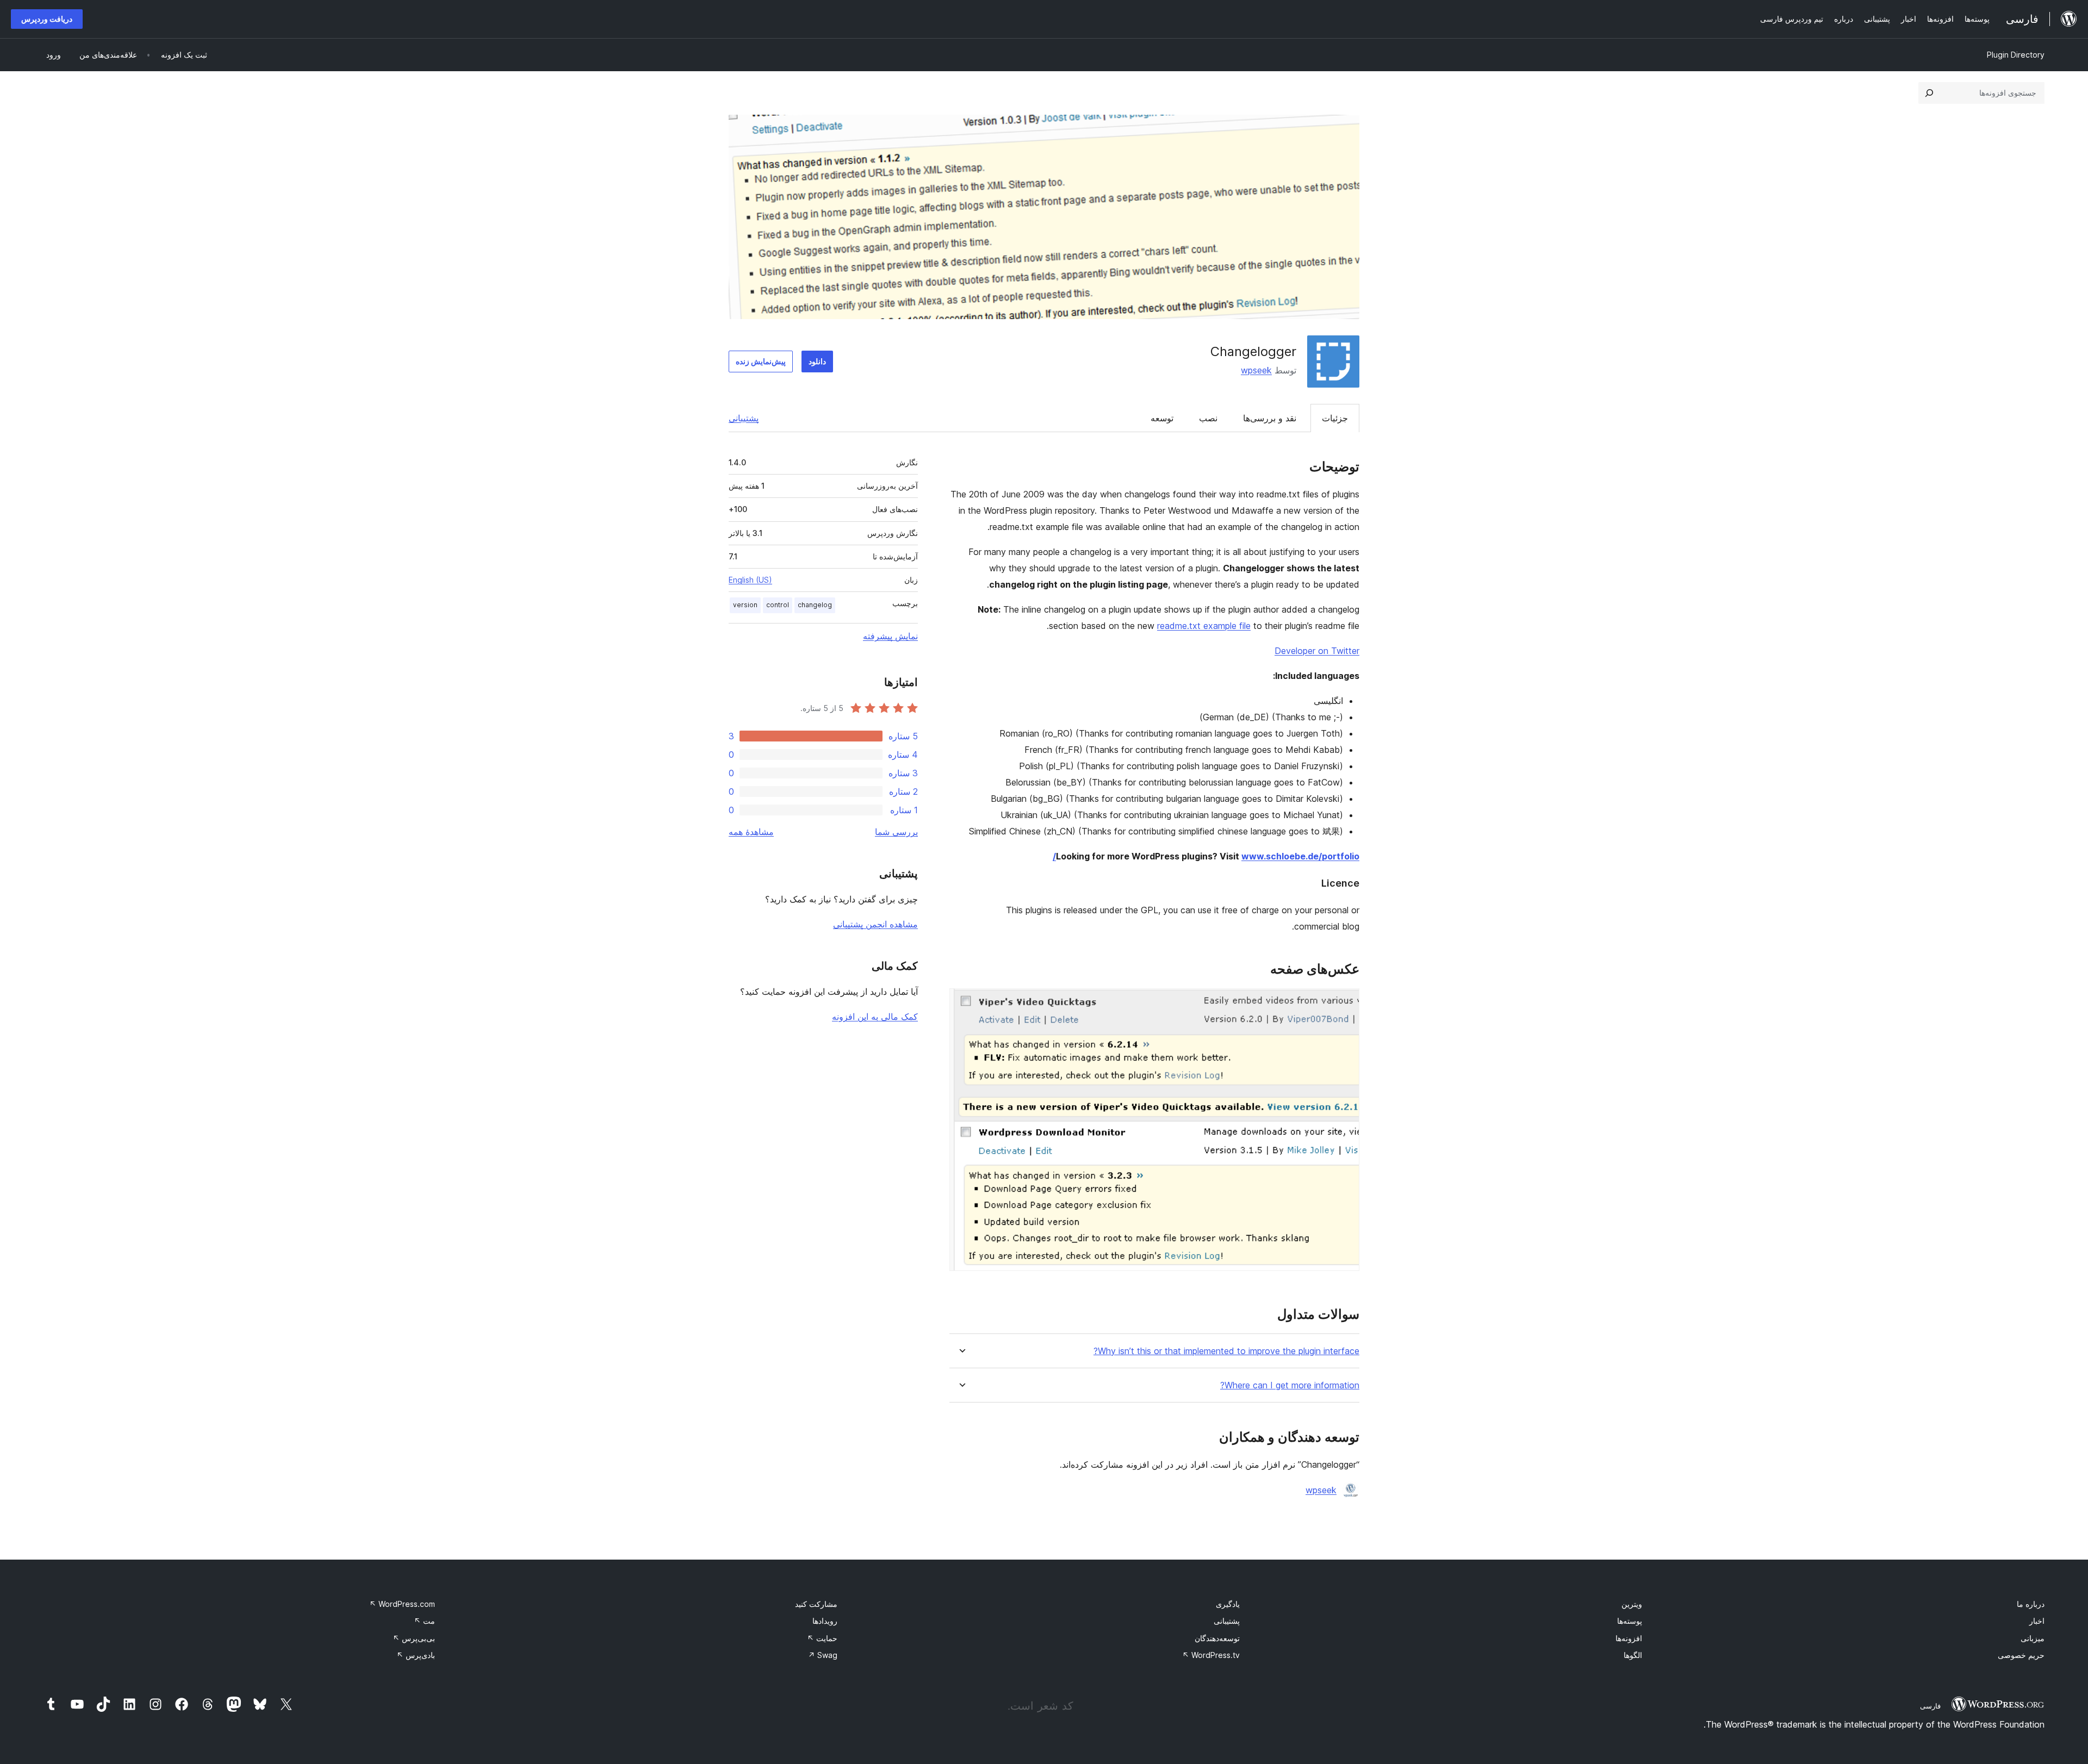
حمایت (822, 1638)
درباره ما (2031, 1604)
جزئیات (1335, 418)
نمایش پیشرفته (890, 636)
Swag (823, 1655)
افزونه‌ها (1629, 1638)
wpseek (1256, 370)
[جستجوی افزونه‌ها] (1929, 93)
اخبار (2037, 1621)
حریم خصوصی (2021, 1655)
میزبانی (2033, 1638)
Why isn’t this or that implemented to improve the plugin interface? (1226, 1351)
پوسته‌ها (1630, 1621)
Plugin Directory (2016, 55)
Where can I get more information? (1290, 1385)
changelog (815, 605)
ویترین (1632, 1604)
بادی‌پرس (416, 1655)
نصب (1208, 418)
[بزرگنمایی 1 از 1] (1345, 1003)
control (778, 605)
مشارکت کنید (816, 1604)
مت (424, 1621)
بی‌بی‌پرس (414, 1638)
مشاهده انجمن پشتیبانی (875, 924)
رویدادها (825, 1621)
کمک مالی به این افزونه (875, 1017)
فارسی (1930, 1706)
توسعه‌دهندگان (1217, 1638)
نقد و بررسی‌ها (1270, 418)
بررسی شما (896, 832)
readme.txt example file (1204, 626)
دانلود (817, 361)
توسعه (1162, 418)
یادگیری (1228, 1604)
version (745, 605)
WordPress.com (402, 1604)
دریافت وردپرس (47, 19)
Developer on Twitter (1317, 651)
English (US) (750, 580)
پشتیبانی (744, 418)
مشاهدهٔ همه (751, 832)
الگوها (1633, 1655)
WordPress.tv (1211, 1655)
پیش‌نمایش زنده (761, 361)
